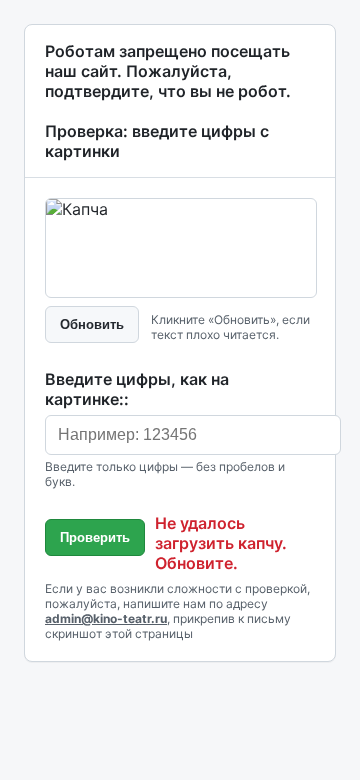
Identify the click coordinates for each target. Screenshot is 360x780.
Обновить (92, 324)
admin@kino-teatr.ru (106, 618)
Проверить (95, 537)
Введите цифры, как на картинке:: (137, 389)
